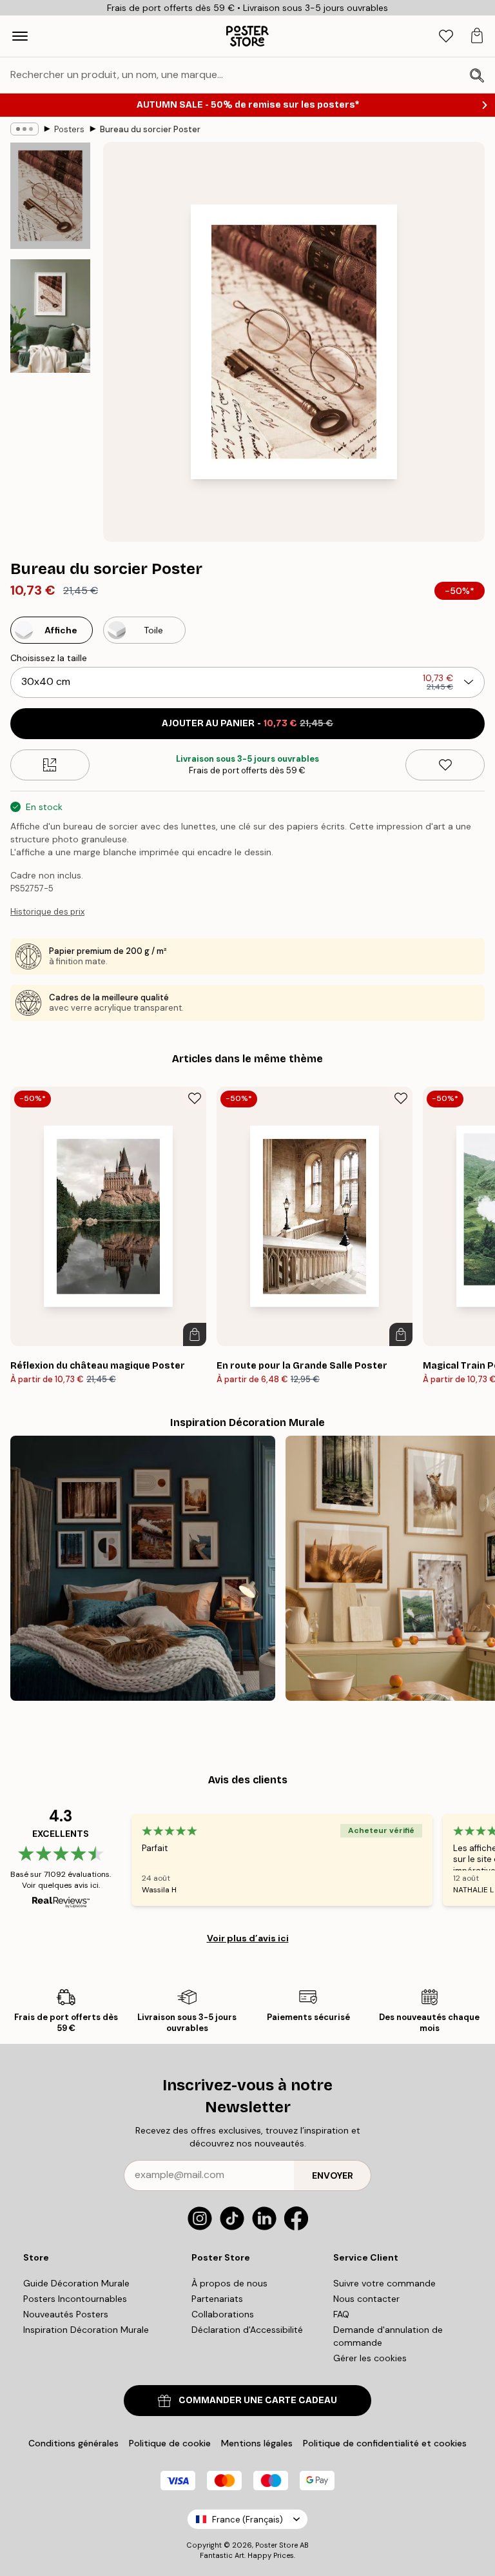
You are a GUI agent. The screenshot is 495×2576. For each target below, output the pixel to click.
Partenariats (217, 2299)
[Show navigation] (20, 36)
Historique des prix (47, 912)
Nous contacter (366, 2299)
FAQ (341, 2314)
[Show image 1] (50, 196)
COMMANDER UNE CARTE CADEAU (258, 2400)
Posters (69, 129)
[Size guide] (50, 765)
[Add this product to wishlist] (445, 765)
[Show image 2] (50, 316)
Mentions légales (257, 2443)
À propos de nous (229, 2283)
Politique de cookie (170, 2443)
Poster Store (277, 2545)
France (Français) (247, 2520)
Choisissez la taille (49, 658)
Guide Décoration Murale (76, 2283)
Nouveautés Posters (66, 2314)
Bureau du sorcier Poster (150, 129)
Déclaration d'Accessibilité (247, 2330)
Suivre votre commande (384, 2283)
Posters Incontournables (75, 2299)
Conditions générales (73, 2443)
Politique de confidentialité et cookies (385, 2443)
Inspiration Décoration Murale (86, 2330)
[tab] (446, 36)
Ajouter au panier (247, 723)
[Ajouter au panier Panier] (195, 1334)
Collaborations (223, 2314)
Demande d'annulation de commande (388, 2336)
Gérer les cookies (370, 2358)
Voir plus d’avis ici (248, 1938)
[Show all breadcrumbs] (24, 129)
